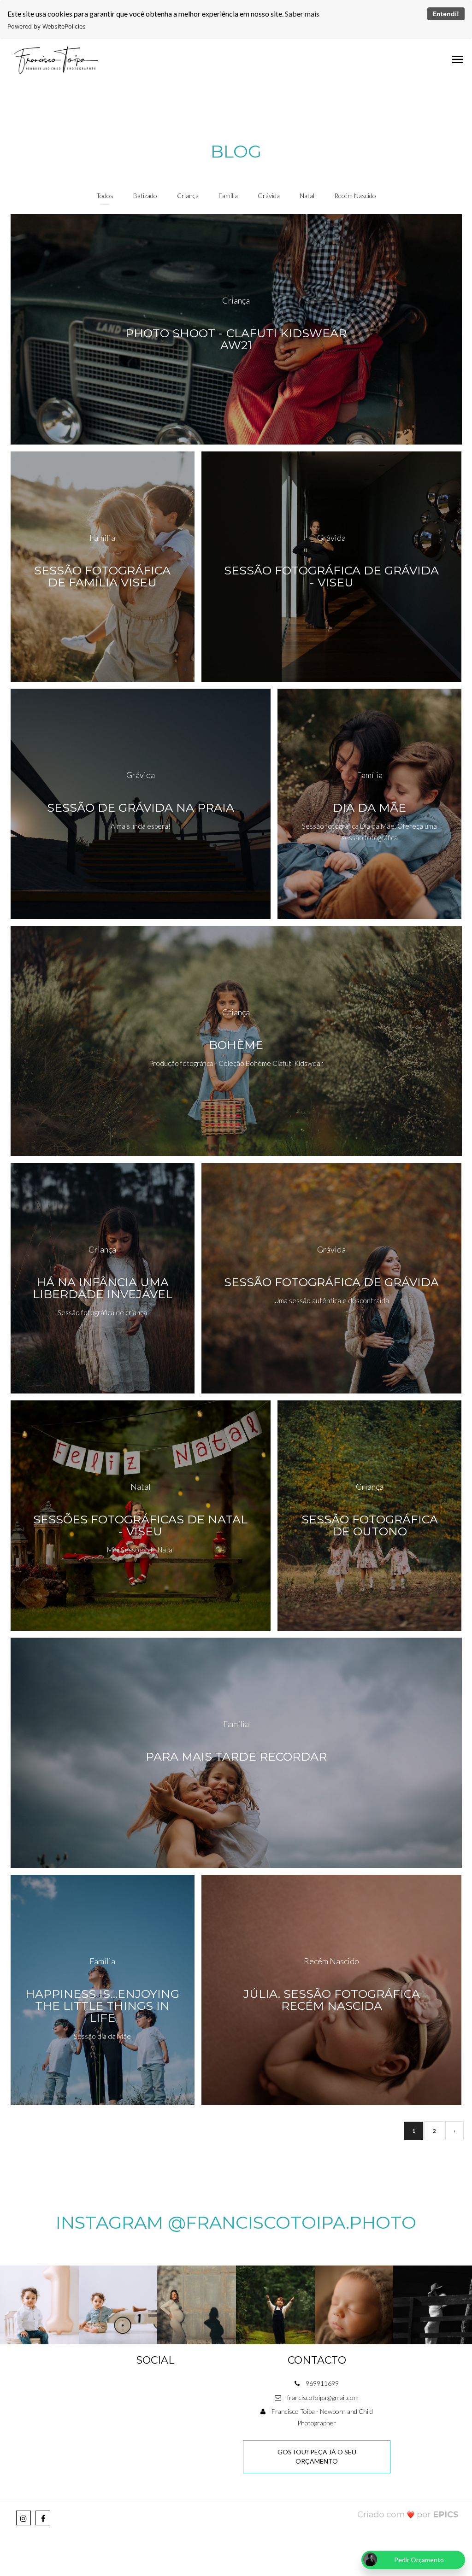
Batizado (145, 196)
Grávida (269, 196)
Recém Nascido (355, 196)
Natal (307, 196)
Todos (105, 196)
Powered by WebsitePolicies (47, 26)
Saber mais (302, 14)
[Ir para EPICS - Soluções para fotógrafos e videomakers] (408, 2514)
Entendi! (446, 14)
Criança (188, 196)
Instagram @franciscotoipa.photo (236, 2222)
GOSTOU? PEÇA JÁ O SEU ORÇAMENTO (317, 2456)
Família (228, 196)
